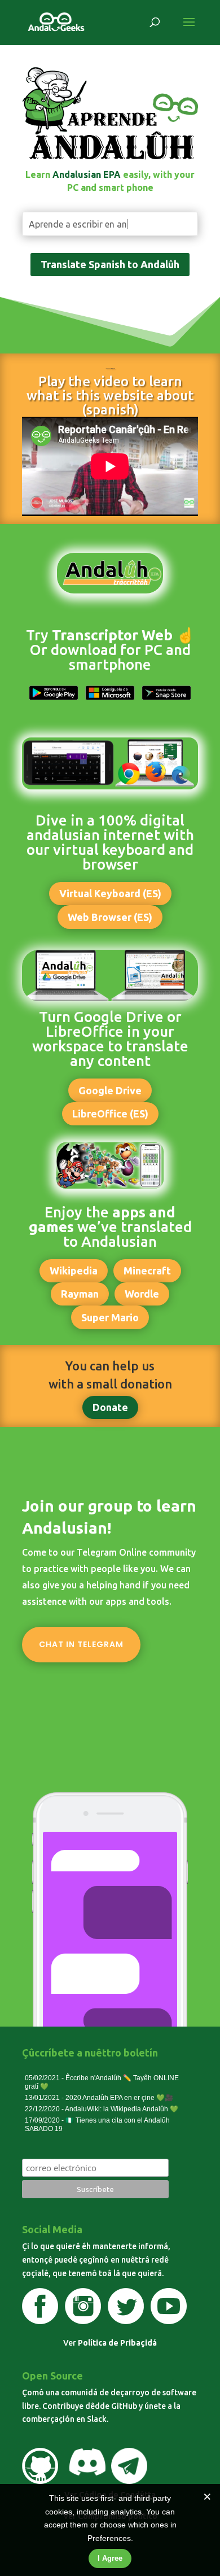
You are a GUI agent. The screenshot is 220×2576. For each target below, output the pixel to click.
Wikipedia (74, 1270)
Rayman (80, 1294)
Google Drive (110, 1090)
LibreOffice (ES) (110, 1114)
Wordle (142, 1294)
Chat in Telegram (81, 1644)
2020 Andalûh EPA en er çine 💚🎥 (119, 2098)
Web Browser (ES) (110, 917)
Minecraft (147, 1270)
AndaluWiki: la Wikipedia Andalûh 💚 (122, 2109)
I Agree (110, 2558)
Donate (110, 1407)
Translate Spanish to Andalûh (110, 264)
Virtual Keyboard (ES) (110, 893)
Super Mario (110, 1317)
